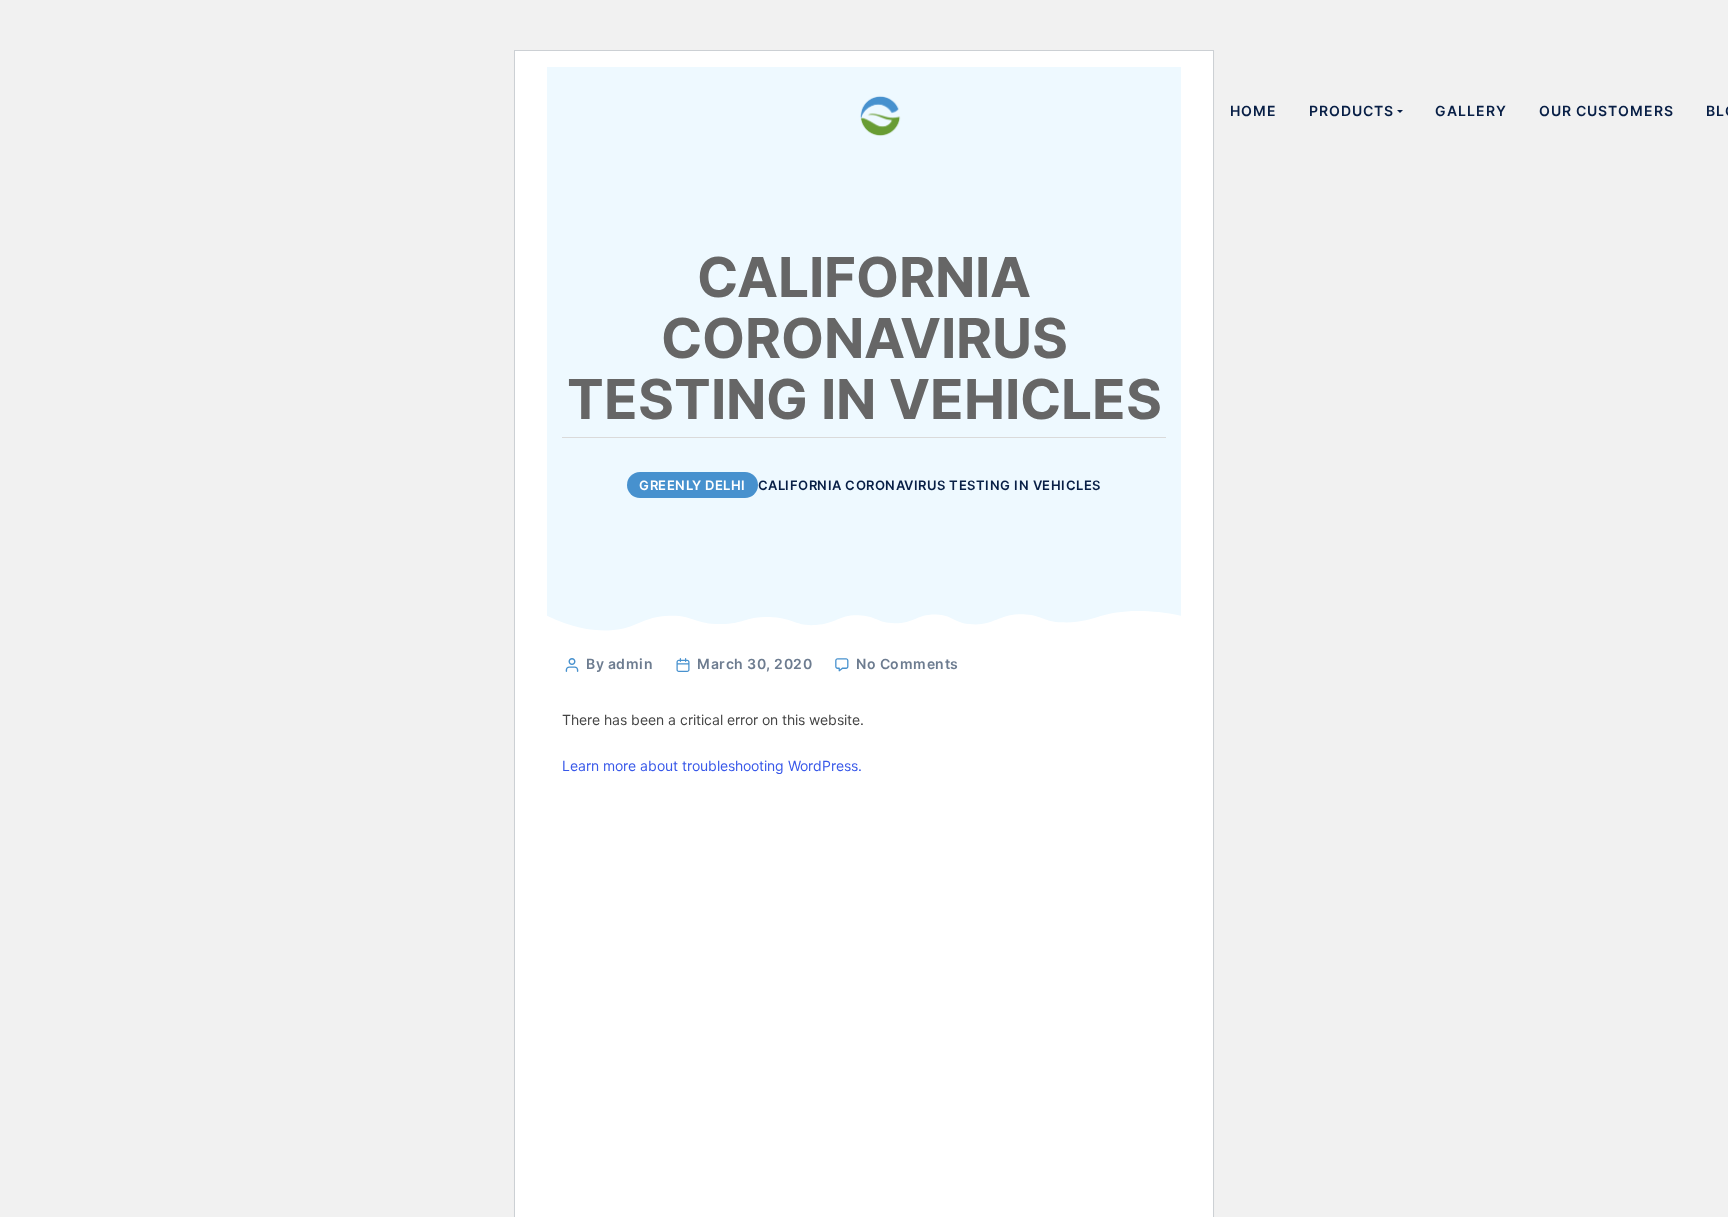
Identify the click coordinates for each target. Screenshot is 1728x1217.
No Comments (907, 663)
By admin (619, 663)
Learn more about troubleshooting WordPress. (712, 765)
